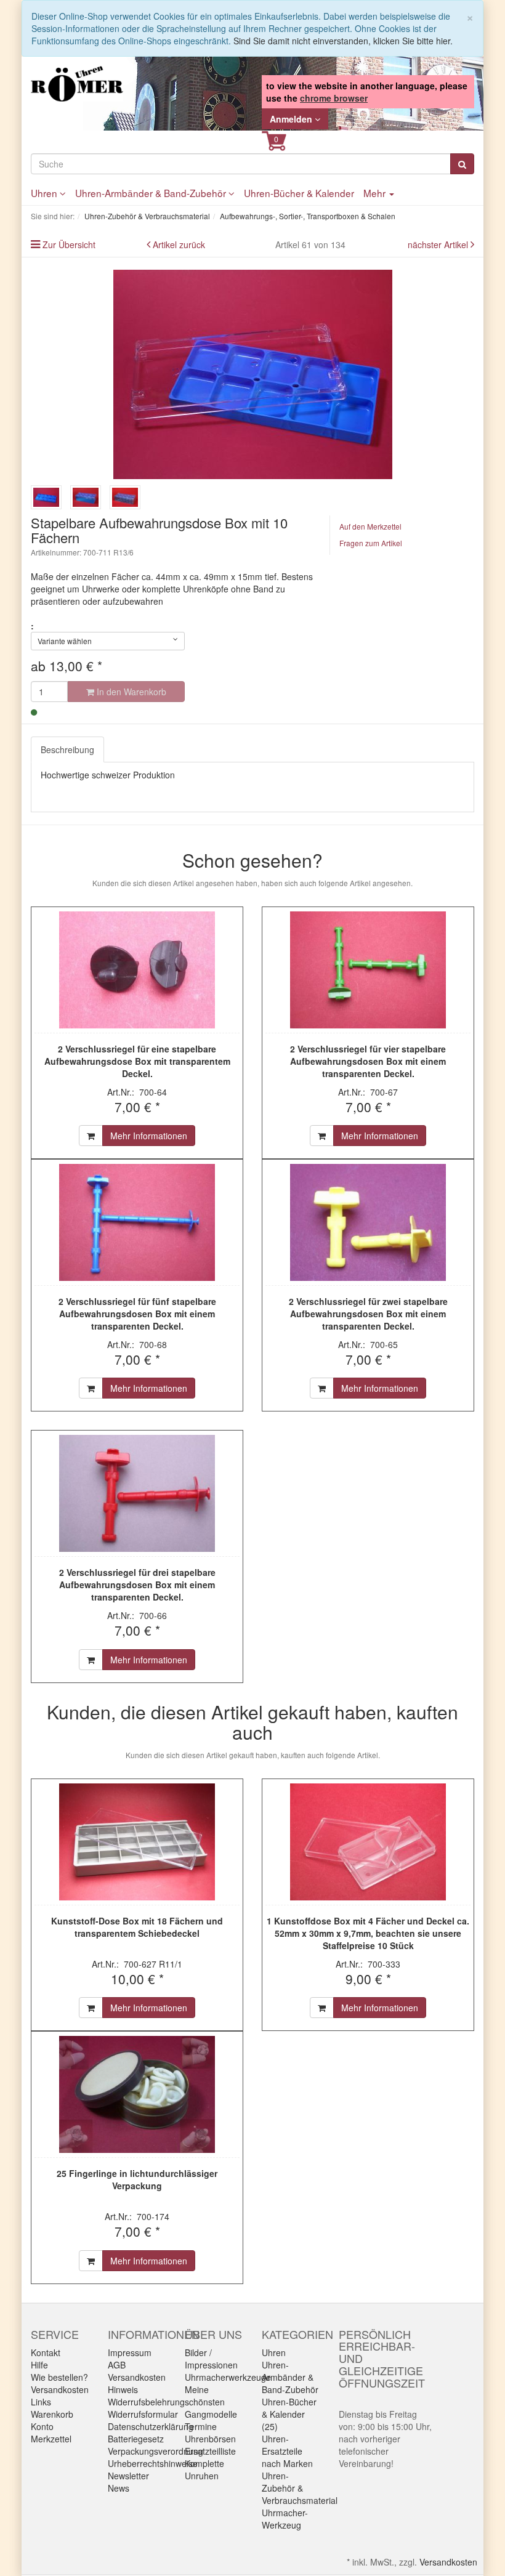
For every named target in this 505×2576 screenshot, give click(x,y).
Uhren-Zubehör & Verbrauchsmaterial (300, 2488)
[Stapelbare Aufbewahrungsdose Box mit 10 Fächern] (252, 374)
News (119, 2488)
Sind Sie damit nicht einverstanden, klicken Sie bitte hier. (343, 41)
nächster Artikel (439, 244)
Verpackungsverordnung (156, 2451)
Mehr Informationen (149, 1136)
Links (41, 2402)
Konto (42, 2426)
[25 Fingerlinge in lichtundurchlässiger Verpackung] (137, 2094)
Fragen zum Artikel (371, 543)
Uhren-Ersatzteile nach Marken (287, 2451)
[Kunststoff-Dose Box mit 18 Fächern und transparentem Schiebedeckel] (137, 1842)
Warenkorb (52, 2414)
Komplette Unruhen (204, 2469)
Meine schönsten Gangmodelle (211, 2402)
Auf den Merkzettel (370, 526)
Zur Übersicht (69, 244)
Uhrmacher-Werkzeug (285, 2519)
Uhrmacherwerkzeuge (228, 2377)
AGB (117, 2365)
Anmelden (292, 119)
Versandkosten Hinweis (137, 2383)
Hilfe (39, 2365)
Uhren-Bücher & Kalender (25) (289, 2414)
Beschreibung (67, 749)
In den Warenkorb (130, 692)
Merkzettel (51, 2439)
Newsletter (128, 2476)
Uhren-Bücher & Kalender (299, 193)
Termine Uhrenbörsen (210, 2433)
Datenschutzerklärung (151, 2426)
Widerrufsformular (143, 2414)
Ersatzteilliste (210, 2451)
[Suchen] (462, 164)
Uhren (45, 193)
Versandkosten (60, 2389)
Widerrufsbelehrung (146, 2402)
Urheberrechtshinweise (153, 2463)
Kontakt (46, 2352)
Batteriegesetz (136, 2439)
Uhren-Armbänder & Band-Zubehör (152, 193)
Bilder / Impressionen (211, 2359)
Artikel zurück (179, 244)
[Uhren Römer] (77, 84)
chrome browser (334, 98)
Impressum (130, 2352)
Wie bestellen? (59, 2377)
